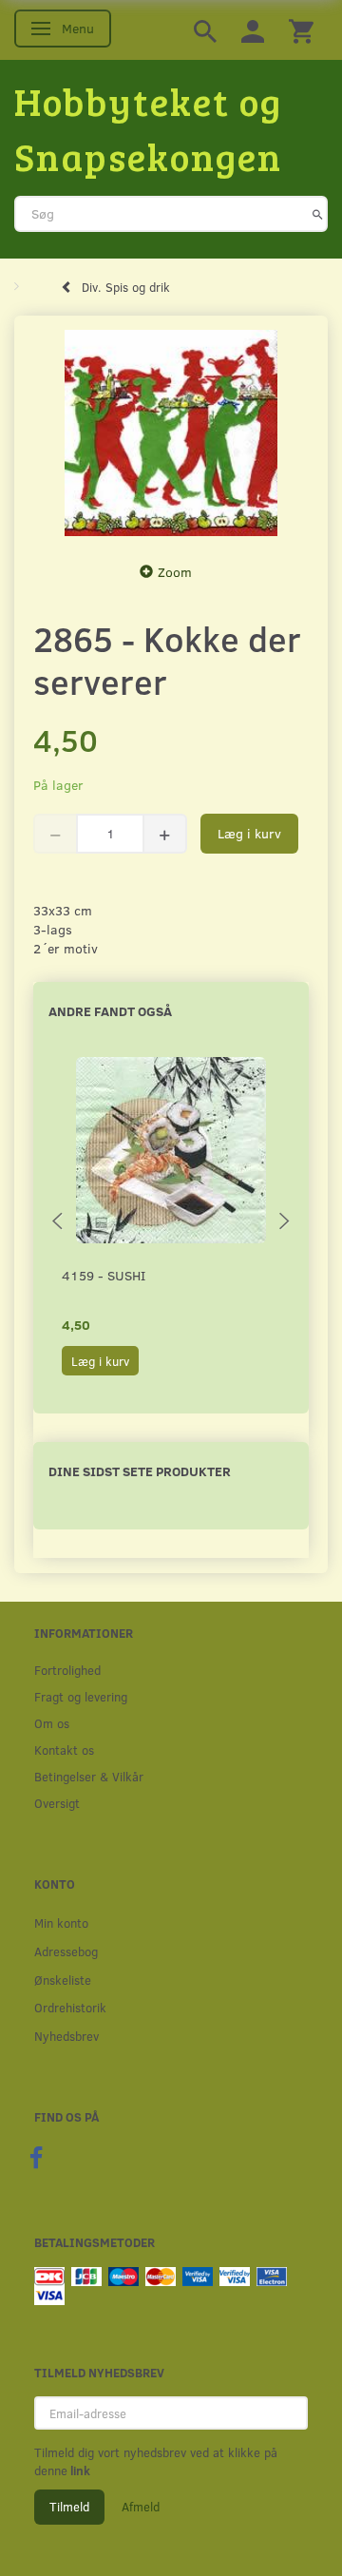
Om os (52, 1723)
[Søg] (318, 214)
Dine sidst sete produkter (140, 1471)
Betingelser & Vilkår (89, 1776)
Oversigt (57, 1803)
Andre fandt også (110, 1011)
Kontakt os (64, 1749)
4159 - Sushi (104, 1275)
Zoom (175, 572)
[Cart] (301, 30)
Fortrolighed (67, 1670)
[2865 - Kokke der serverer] (171, 433)
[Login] (253, 30)
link (79, 2470)
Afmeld (141, 2507)
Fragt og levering (81, 1696)
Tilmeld (69, 2507)
